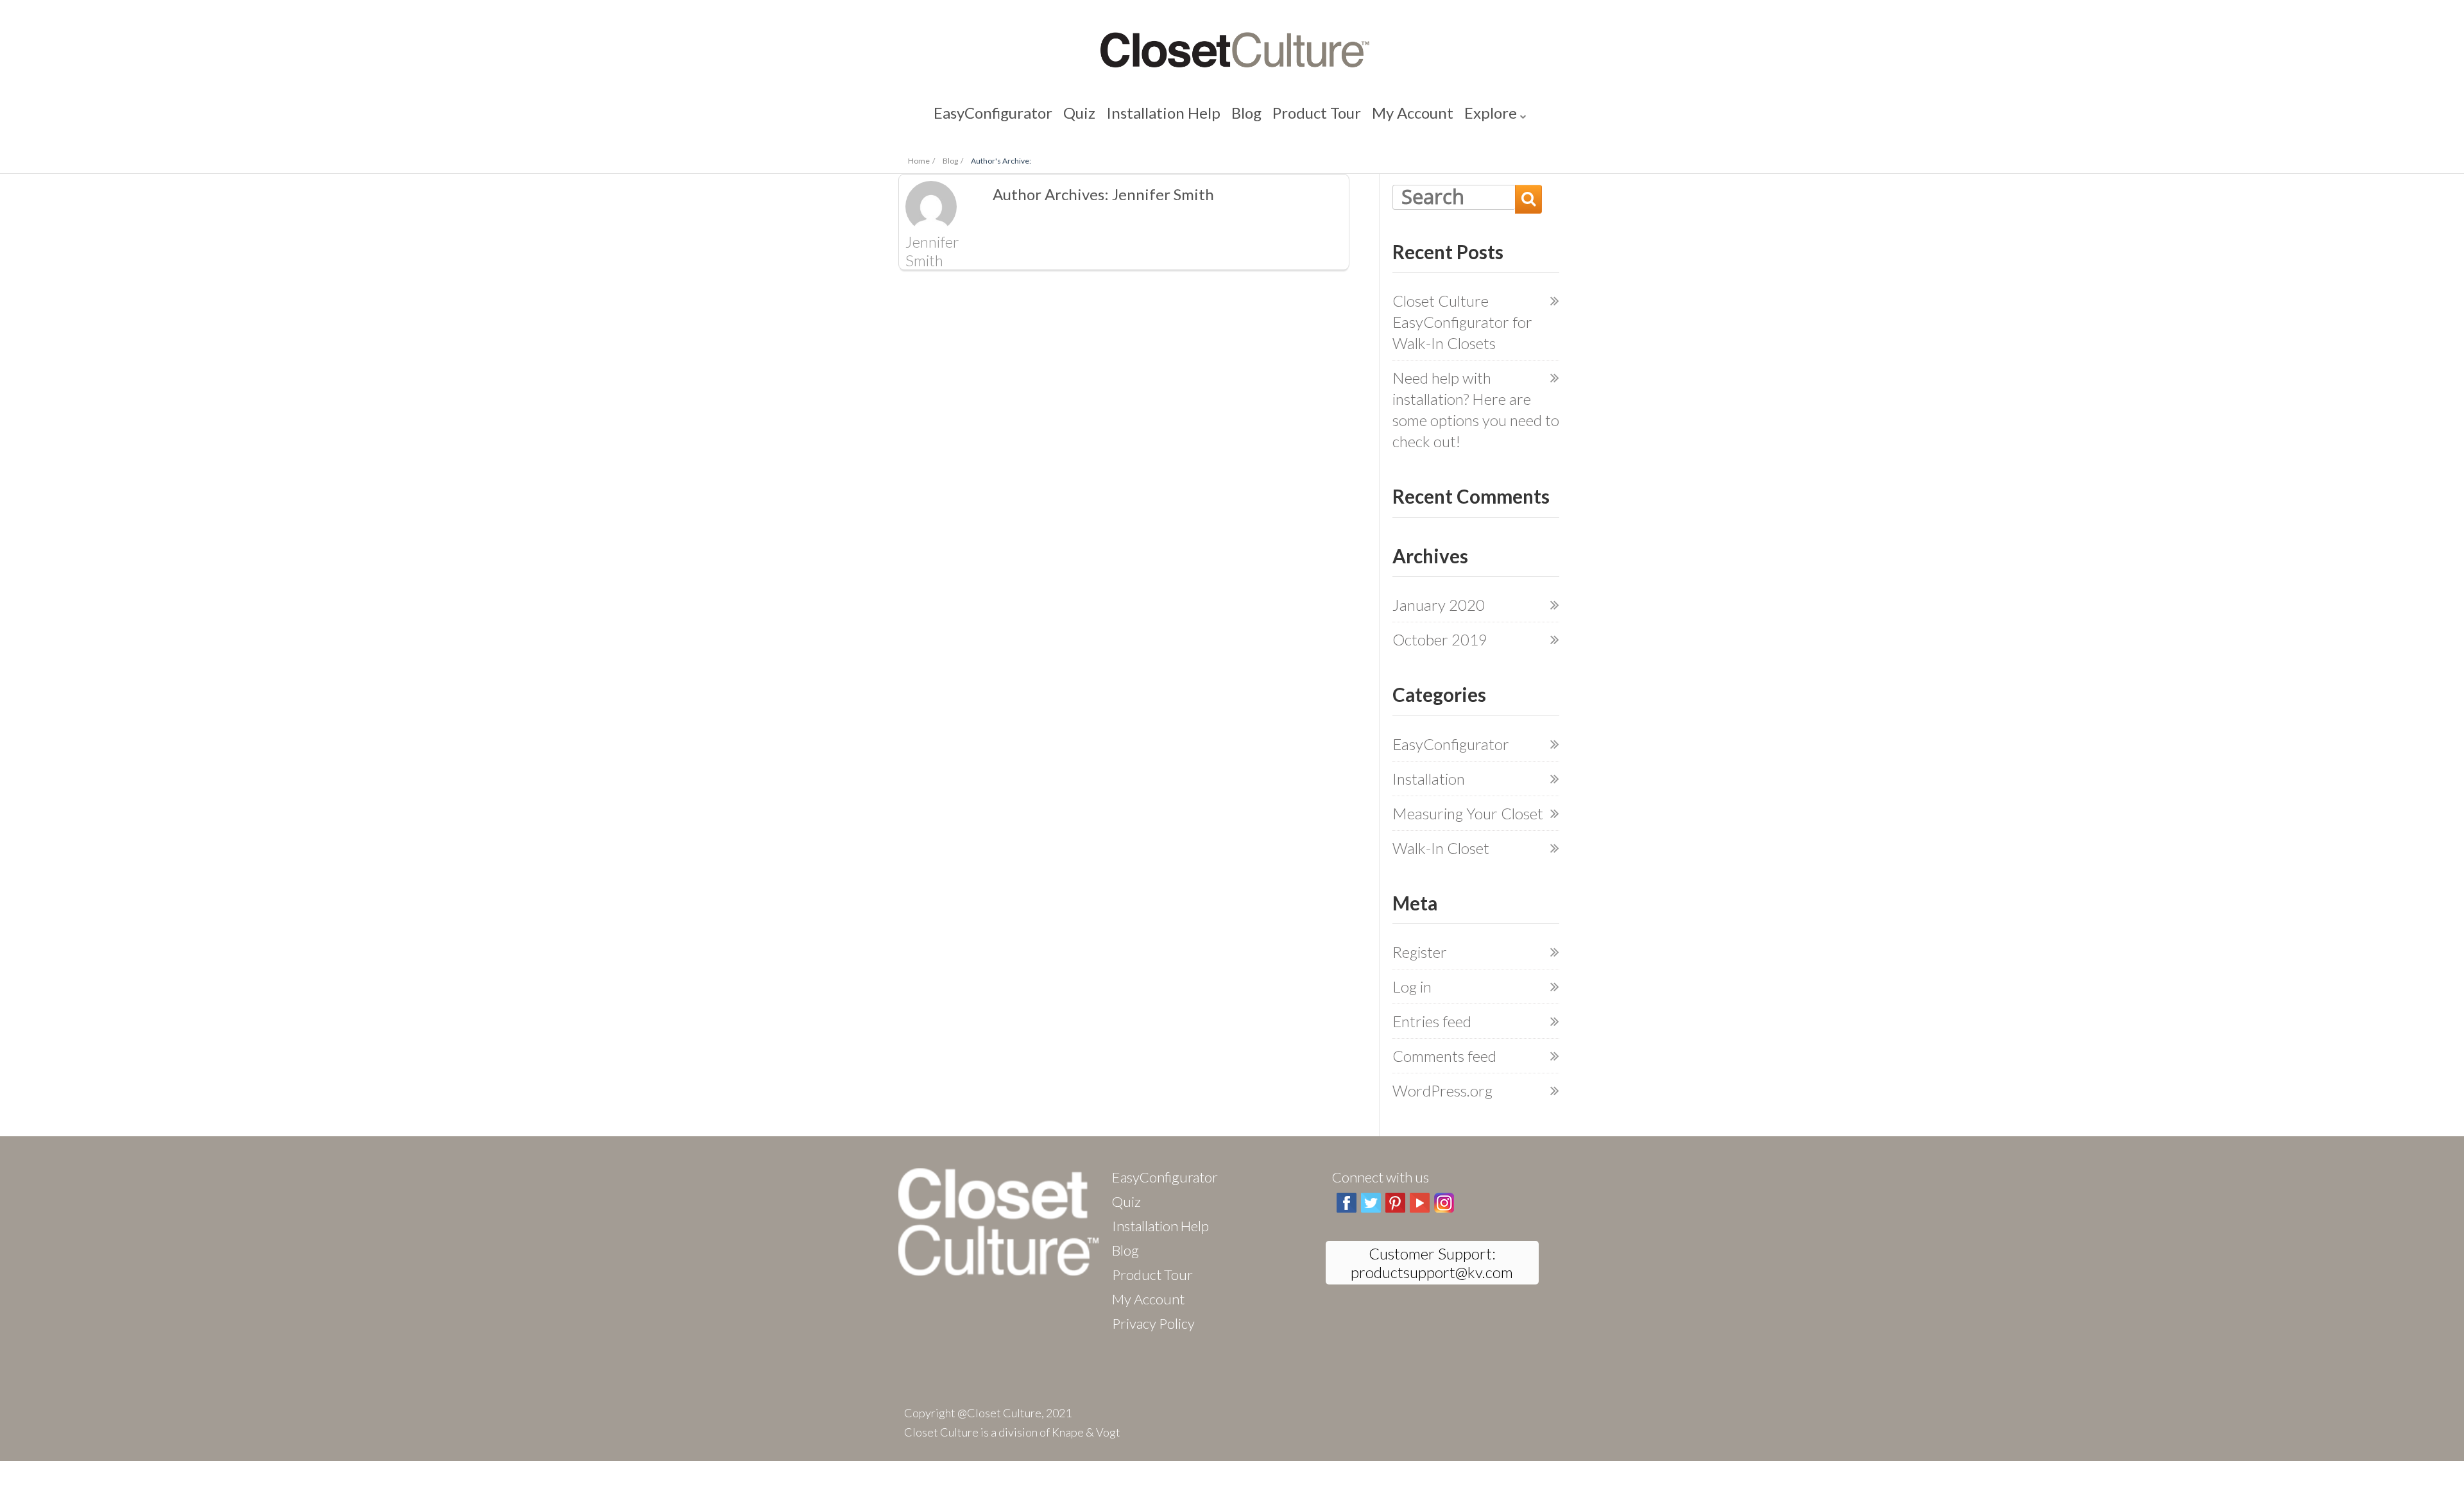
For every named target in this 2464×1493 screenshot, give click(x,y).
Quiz (1118, 115)
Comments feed (1444, 1056)
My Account (1364, 115)
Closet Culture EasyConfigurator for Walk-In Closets (1462, 322)
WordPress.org (1442, 1090)
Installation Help (1179, 115)
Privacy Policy (1153, 1323)
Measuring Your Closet (1468, 813)
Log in (1412, 986)
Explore (1421, 115)
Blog (1239, 115)
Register (1420, 952)
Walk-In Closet (1441, 848)
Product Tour (1293, 115)
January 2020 (1439, 605)
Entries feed (1432, 1021)
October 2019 (1440, 639)
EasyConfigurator (1054, 115)
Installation (1429, 779)
